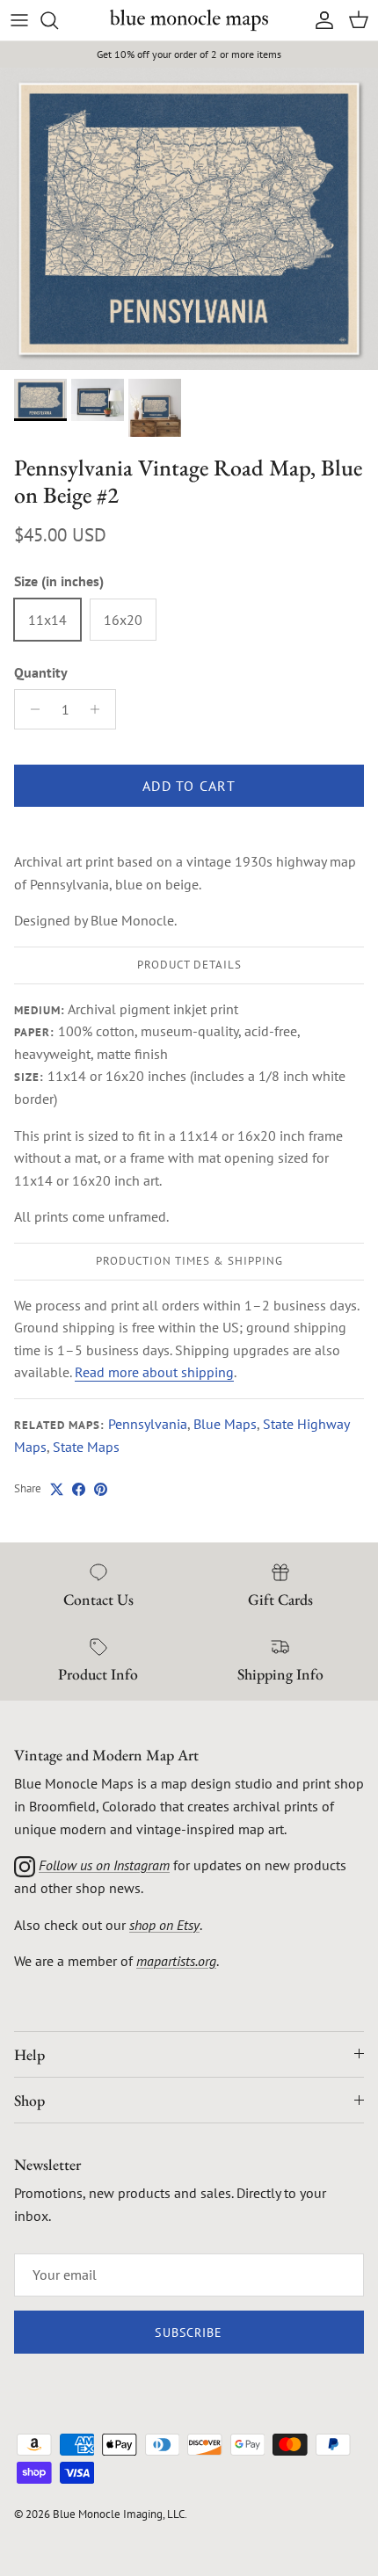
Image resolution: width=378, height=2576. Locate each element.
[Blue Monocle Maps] (189, 20)
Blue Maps (225, 1424)
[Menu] (19, 20)
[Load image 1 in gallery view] (189, 219)
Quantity (41, 672)
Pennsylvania (148, 1424)
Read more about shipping (154, 1372)
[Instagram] (25, 1865)
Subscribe (189, 2333)
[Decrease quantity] (30, 709)
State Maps (86, 1447)
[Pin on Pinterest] (101, 1489)
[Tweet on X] (57, 1489)
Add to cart (189, 786)
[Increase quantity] (100, 709)
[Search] (58, 20)
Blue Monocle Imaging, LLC (119, 2514)
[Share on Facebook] (79, 1489)
